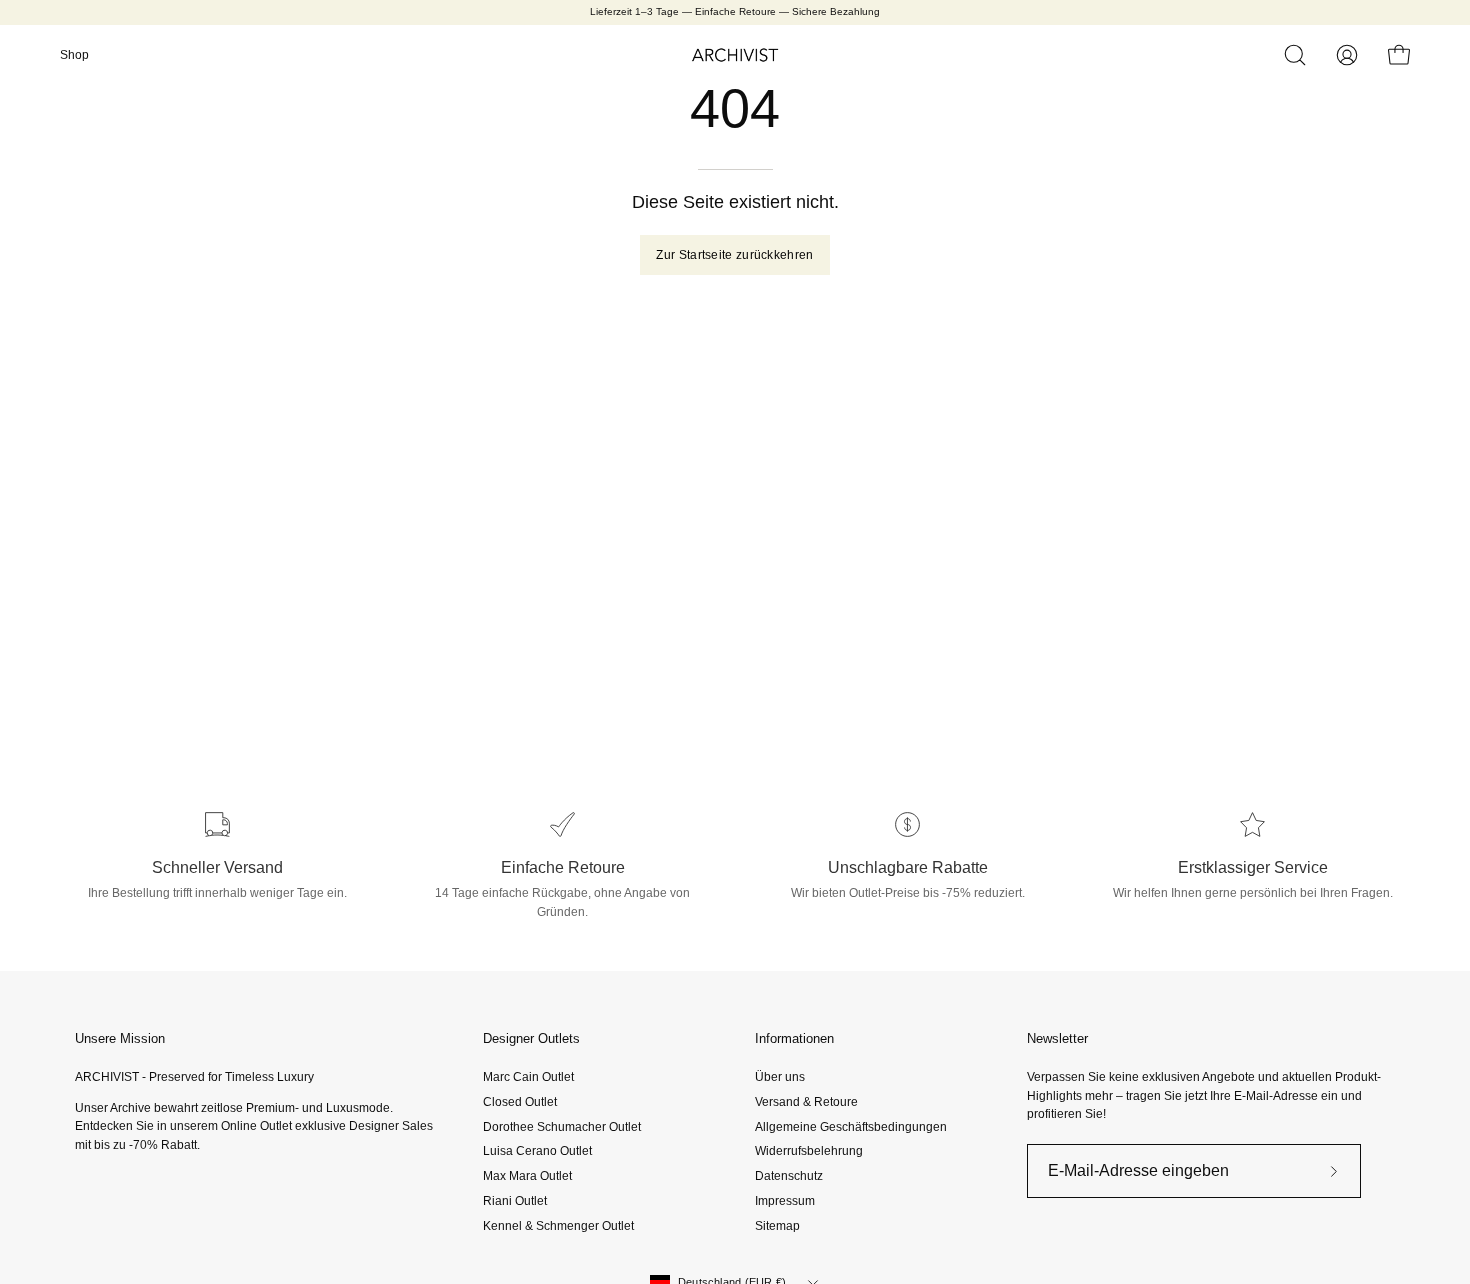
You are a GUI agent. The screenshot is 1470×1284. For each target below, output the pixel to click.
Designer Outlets (531, 1038)
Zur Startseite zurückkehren (734, 255)
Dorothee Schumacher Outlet (562, 1126)
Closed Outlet (520, 1102)
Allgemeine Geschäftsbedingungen (851, 1126)
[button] (1295, 55)
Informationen (794, 1038)
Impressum (785, 1201)
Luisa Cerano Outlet (537, 1151)
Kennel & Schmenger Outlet (558, 1225)
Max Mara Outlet (527, 1176)
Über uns (780, 1077)
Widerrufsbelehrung (809, 1151)
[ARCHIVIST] (735, 55)
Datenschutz (789, 1176)
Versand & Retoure (806, 1102)
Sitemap (777, 1225)
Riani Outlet (515, 1201)
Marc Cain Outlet (528, 1077)
